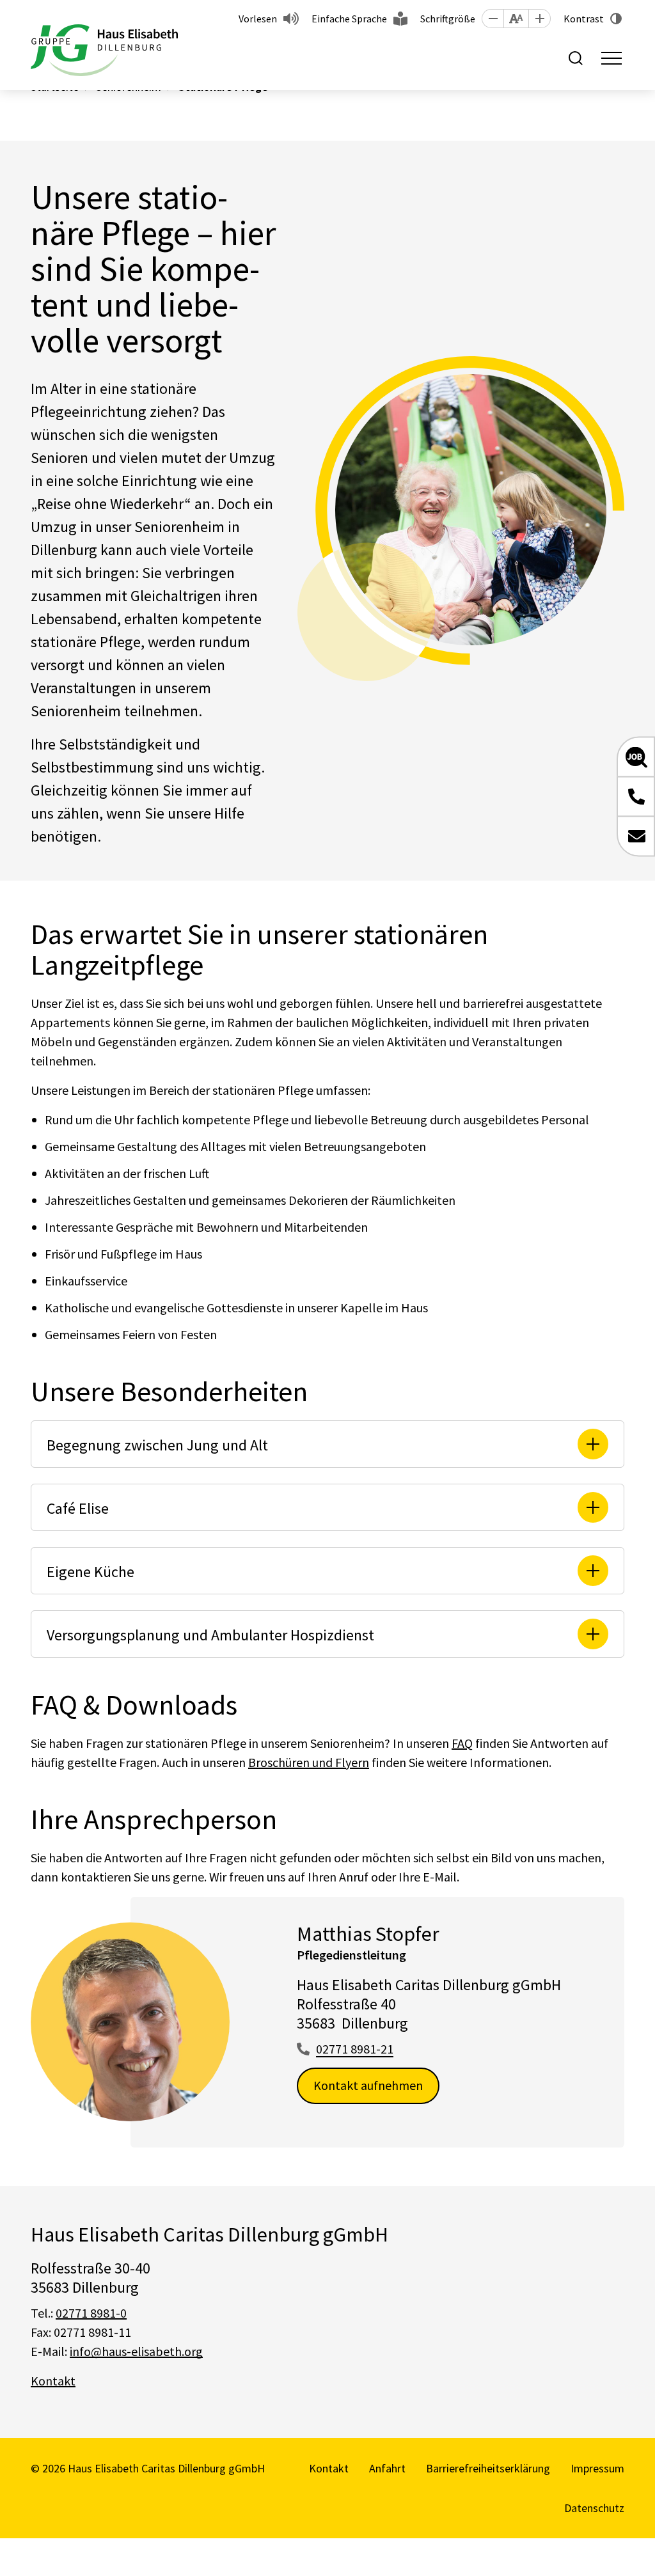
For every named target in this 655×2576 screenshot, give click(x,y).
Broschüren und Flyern (309, 1762)
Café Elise (78, 1508)
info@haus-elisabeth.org (136, 2351)
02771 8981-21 (355, 2049)
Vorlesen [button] (258, 19)
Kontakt (53, 2381)
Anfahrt (387, 2468)
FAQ (462, 1743)
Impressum (597, 2468)
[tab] (327, 1444)
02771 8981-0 (91, 2313)
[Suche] (576, 58)
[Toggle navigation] (612, 58)
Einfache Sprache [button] (349, 19)
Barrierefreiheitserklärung (488, 2468)
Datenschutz (594, 2508)
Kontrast (584, 19)
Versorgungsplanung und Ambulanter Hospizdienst (210, 1635)
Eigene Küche (91, 1572)
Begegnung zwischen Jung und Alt (157, 1445)
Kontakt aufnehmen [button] (368, 2085)
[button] (493, 19)
